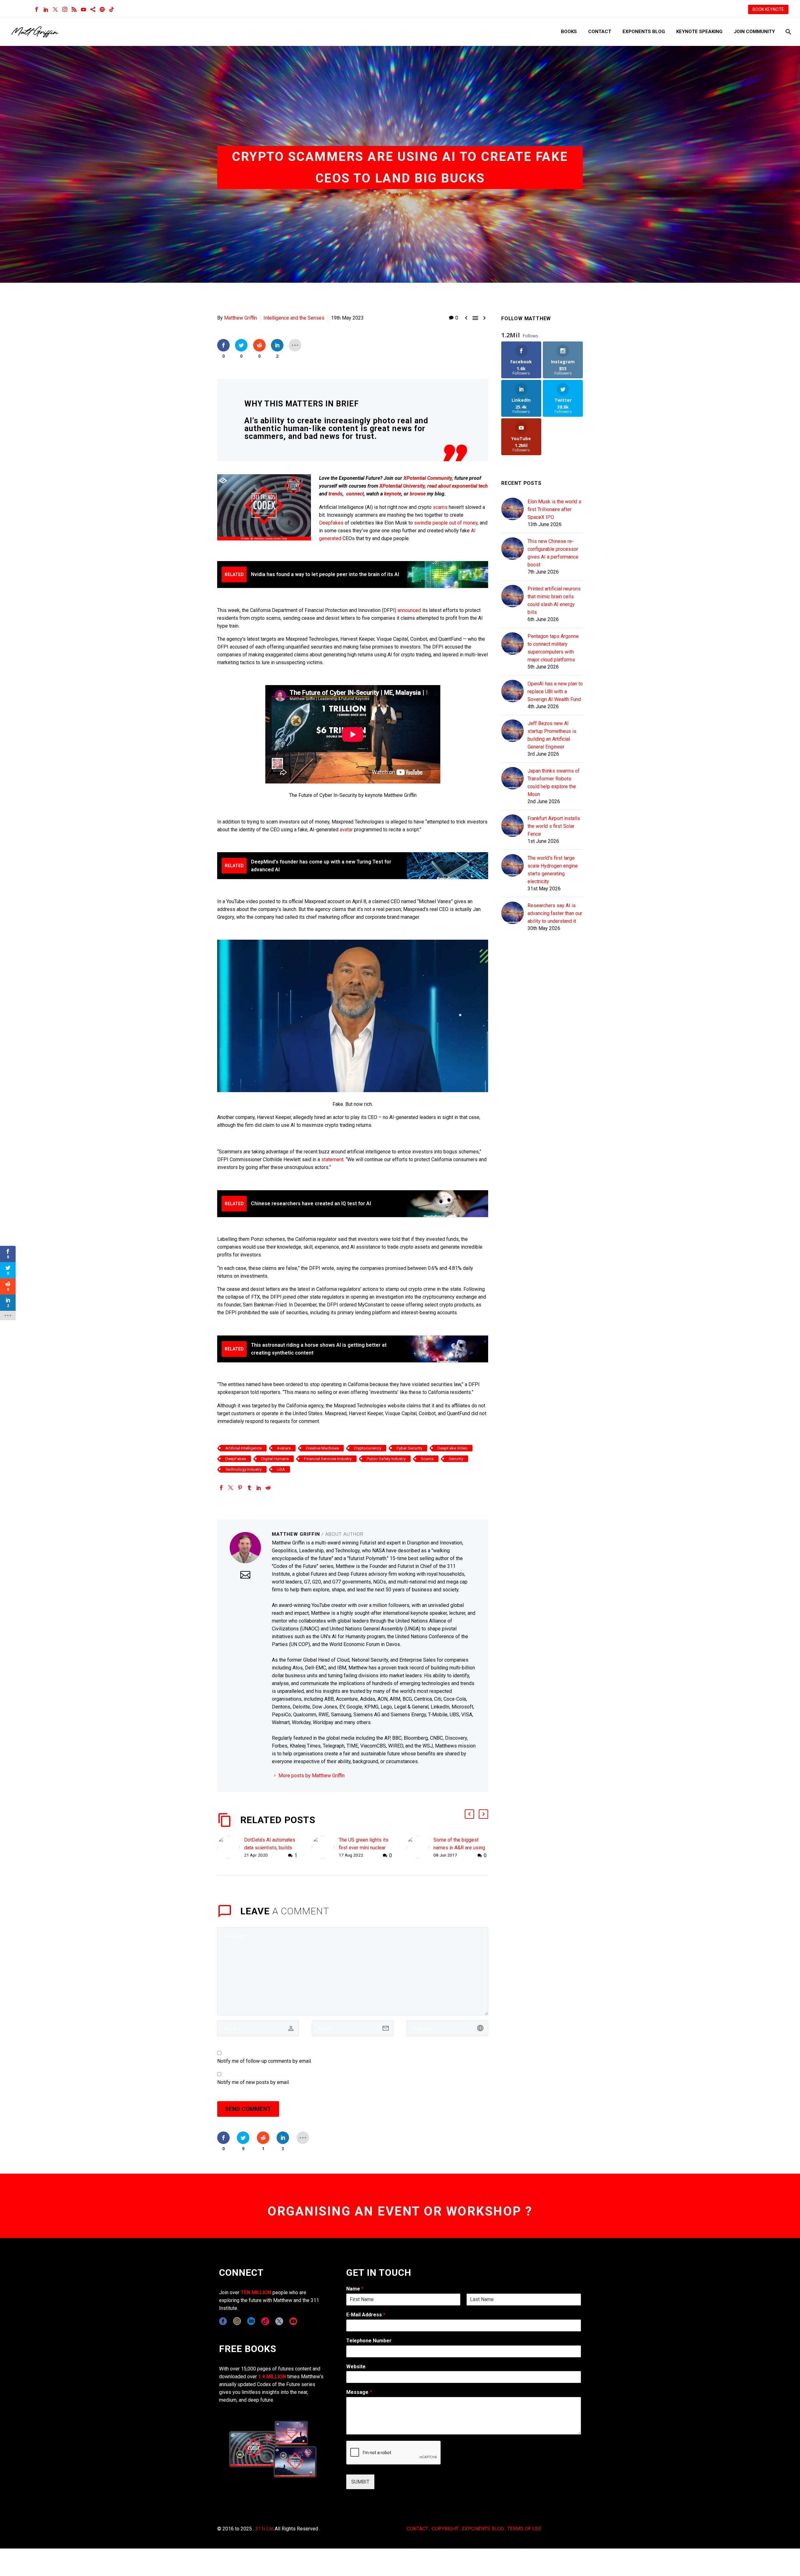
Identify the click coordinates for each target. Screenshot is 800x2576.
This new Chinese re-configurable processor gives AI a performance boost (553, 553)
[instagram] (237, 2321)
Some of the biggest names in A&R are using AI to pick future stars (459, 1848)
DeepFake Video (452, 1448)
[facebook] (223, 2321)
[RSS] (74, 9)
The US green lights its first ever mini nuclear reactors (364, 1848)
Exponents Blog (644, 32)
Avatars (284, 1448)
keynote (393, 494)
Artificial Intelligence (243, 1448)
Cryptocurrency (368, 1448)
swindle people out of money (446, 523)
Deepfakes (331, 523)
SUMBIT (360, 2482)
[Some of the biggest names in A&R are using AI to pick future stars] (420, 1848)
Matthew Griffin (240, 318)
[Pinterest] (240, 1488)
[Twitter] (55, 9)
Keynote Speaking (699, 32)
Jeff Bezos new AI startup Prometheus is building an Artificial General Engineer (552, 735)
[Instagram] (65, 9)
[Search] (788, 32)
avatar (346, 830)
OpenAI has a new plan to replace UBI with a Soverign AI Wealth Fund (555, 691)
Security (456, 1459)
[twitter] (279, 2321)
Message (359, 2392)
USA (281, 1469)
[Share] (93, 9)
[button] (469, 1814)
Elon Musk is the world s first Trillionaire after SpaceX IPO (554, 509)
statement (332, 1159)
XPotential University (402, 486)
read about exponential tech (457, 486)
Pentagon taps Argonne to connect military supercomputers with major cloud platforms (553, 648)
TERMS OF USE (524, 2529)
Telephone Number (369, 2341)
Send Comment (248, 2109)
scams (440, 507)
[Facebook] (37, 9)
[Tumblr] (249, 1488)
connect (355, 494)
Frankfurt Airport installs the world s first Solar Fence (554, 826)
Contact (600, 32)
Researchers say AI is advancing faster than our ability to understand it (555, 913)
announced (409, 610)
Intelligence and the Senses (294, 318)
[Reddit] (268, 1488)
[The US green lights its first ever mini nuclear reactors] (325, 1848)
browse (418, 494)
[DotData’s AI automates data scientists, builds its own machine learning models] (231, 1848)
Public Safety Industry (386, 1459)
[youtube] (293, 2321)
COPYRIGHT (445, 2529)
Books (569, 32)
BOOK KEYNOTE (768, 9)
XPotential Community (428, 478)
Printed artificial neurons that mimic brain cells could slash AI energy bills (554, 600)
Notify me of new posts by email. (253, 2082)
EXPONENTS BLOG (483, 2529)
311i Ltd (264, 2529)
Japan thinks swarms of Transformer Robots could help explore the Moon (554, 783)
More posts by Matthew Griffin (312, 1775)
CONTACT (417, 2529)
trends (335, 494)
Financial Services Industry (328, 1459)
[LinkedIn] (46, 9)
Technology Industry (243, 1469)
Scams (427, 1459)
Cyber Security (409, 1448)
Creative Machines (322, 1448)
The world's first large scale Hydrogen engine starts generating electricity (553, 870)
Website (356, 2367)
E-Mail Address (366, 2315)
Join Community (754, 32)
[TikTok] (112, 9)
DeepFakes (236, 1459)
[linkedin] (251, 2321)
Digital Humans (275, 1459)
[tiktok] (265, 2321)
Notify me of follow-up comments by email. (265, 2061)
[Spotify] (102, 9)
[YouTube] (83, 9)
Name (355, 2289)
